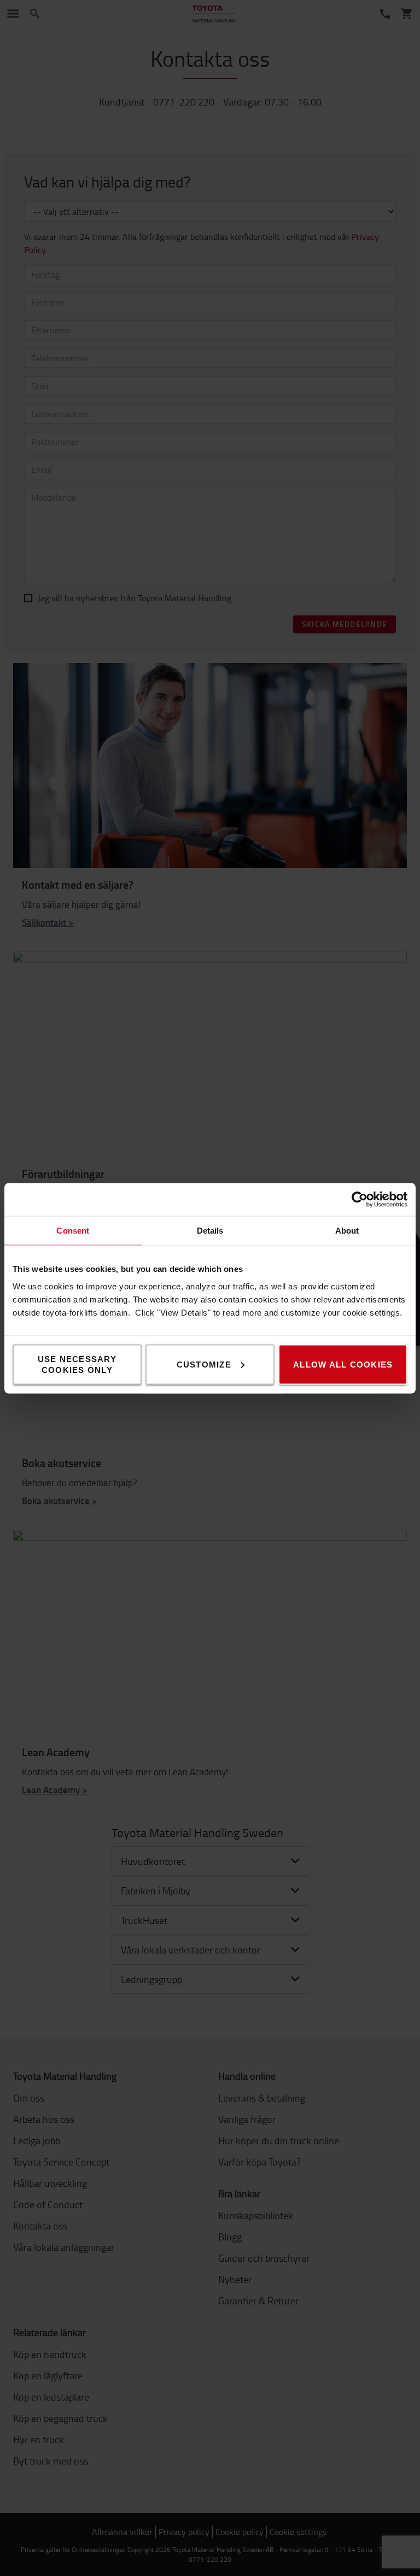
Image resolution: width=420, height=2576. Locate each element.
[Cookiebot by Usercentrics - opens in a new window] (360, 1199)
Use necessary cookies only (77, 1364)
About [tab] (347, 1230)
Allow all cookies (343, 1364)
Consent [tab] (73, 1230)
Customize (204, 1364)
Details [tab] (210, 1230)
